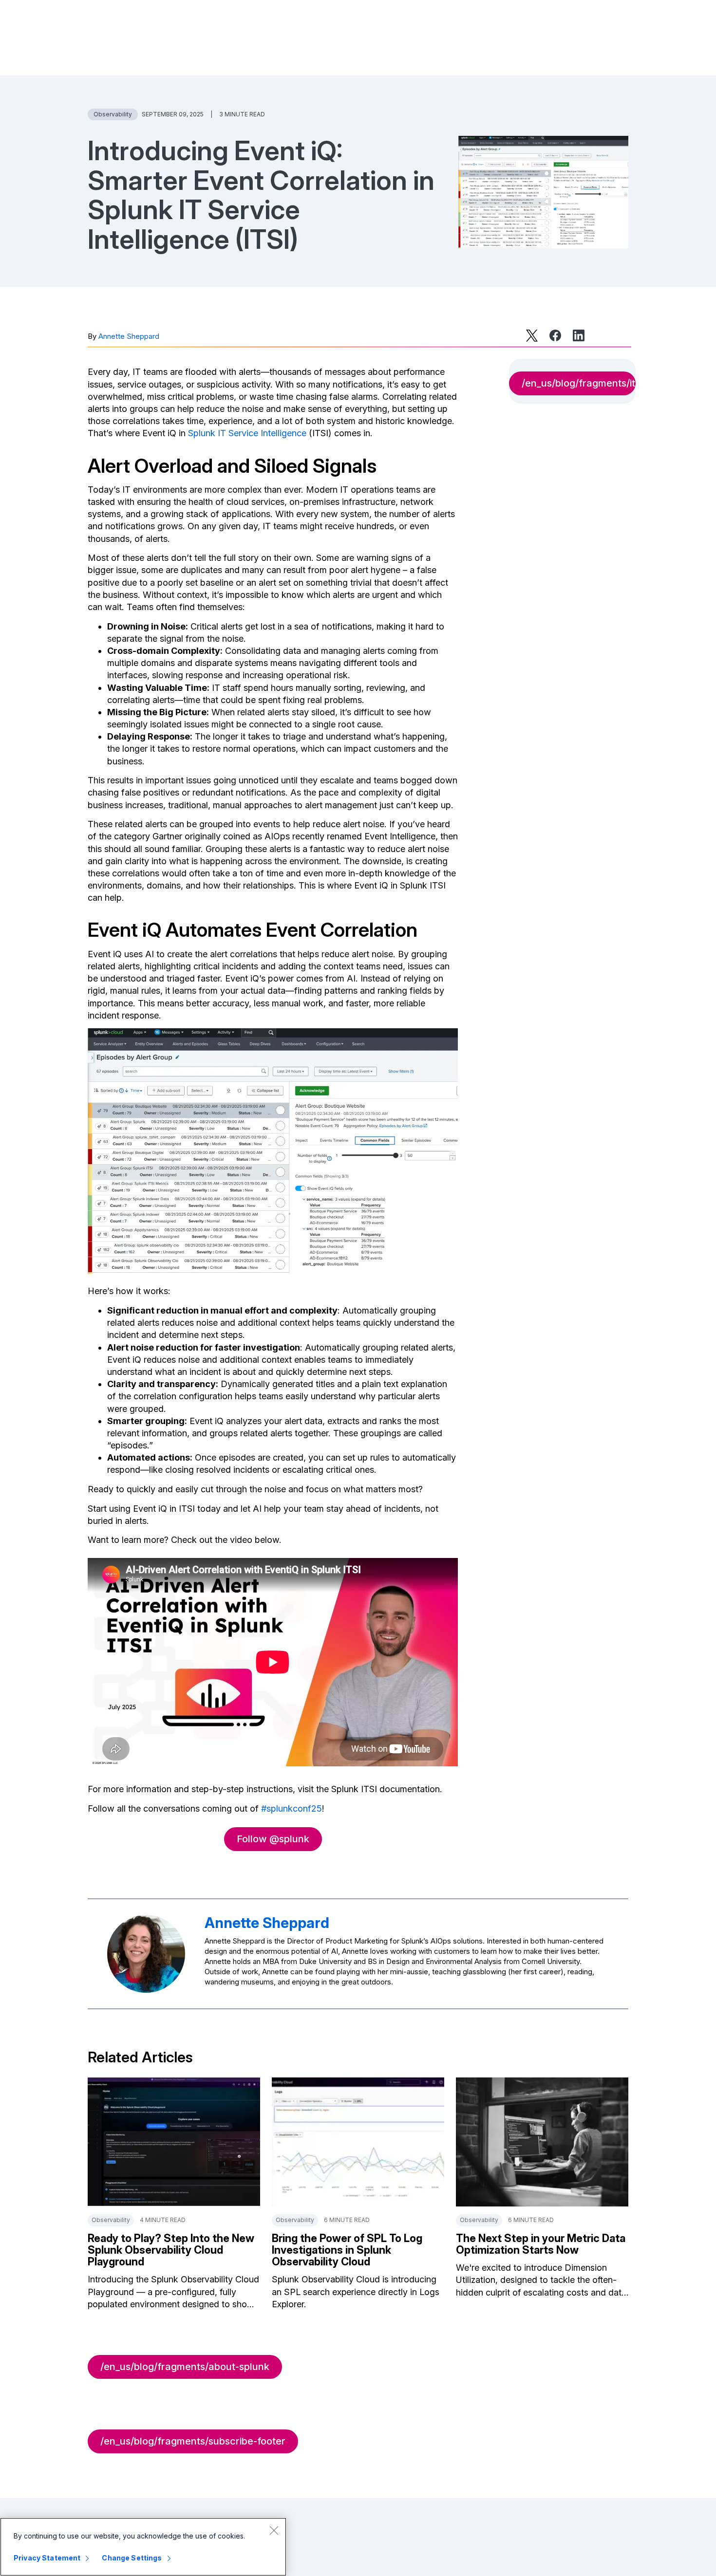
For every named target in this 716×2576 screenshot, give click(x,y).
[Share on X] (532, 335)
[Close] (274, 2530)
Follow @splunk (273, 1839)
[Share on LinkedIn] (579, 335)
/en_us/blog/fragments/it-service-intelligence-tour (579, 383)
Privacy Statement (47, 2558)
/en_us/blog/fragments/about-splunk (185, 2367)
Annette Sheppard (129, 336)
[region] (143, 2547)
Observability (113, 114)
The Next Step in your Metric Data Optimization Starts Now (541, 2244)
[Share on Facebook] (555, 335)
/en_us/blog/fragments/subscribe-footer (193, 2441)
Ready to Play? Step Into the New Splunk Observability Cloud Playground (171, 2250)
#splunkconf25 (292, 1808)
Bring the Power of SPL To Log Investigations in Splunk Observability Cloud (347, 2250)
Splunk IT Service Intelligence (247, 433)
